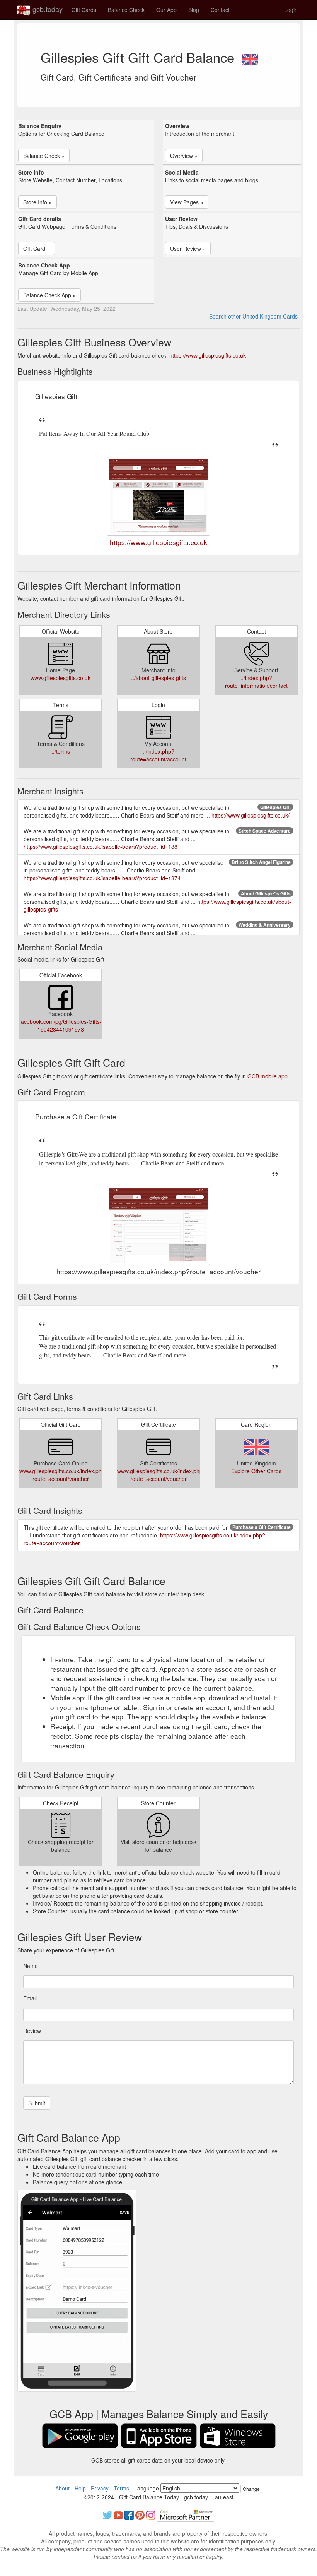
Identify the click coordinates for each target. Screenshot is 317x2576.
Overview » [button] (184, 156)
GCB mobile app (268, 1076)
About (62, 2488)
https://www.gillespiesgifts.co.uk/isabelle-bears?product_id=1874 (102, 878)
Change (251, 2489)
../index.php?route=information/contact (256, 682)
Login (291, 10)
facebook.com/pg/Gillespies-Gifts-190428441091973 (61, 1025)
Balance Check (126, 10)
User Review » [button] (188, 249)
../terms (61, 751)
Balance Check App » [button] (49, 295)
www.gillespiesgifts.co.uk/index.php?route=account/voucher (64, 1475)
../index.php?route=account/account (158, 755)
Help (80, 2488)
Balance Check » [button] (44, 156)
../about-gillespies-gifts (158, 678)
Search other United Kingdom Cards (253, 316)
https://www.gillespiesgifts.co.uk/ (251, 815)
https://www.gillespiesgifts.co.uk (208, 355)
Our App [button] (166, 10)
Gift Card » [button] (37, 249)
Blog (194, 10)
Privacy (100, 2488)
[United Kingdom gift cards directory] (250, 57)
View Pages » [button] (187, 202)
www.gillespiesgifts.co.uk (61, 678)
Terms (121, 2488)
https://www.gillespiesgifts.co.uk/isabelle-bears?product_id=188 (101, 847)
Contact (220, 10)
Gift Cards (84, 10)
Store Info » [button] (37, 202)
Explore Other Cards (256, 1471)
